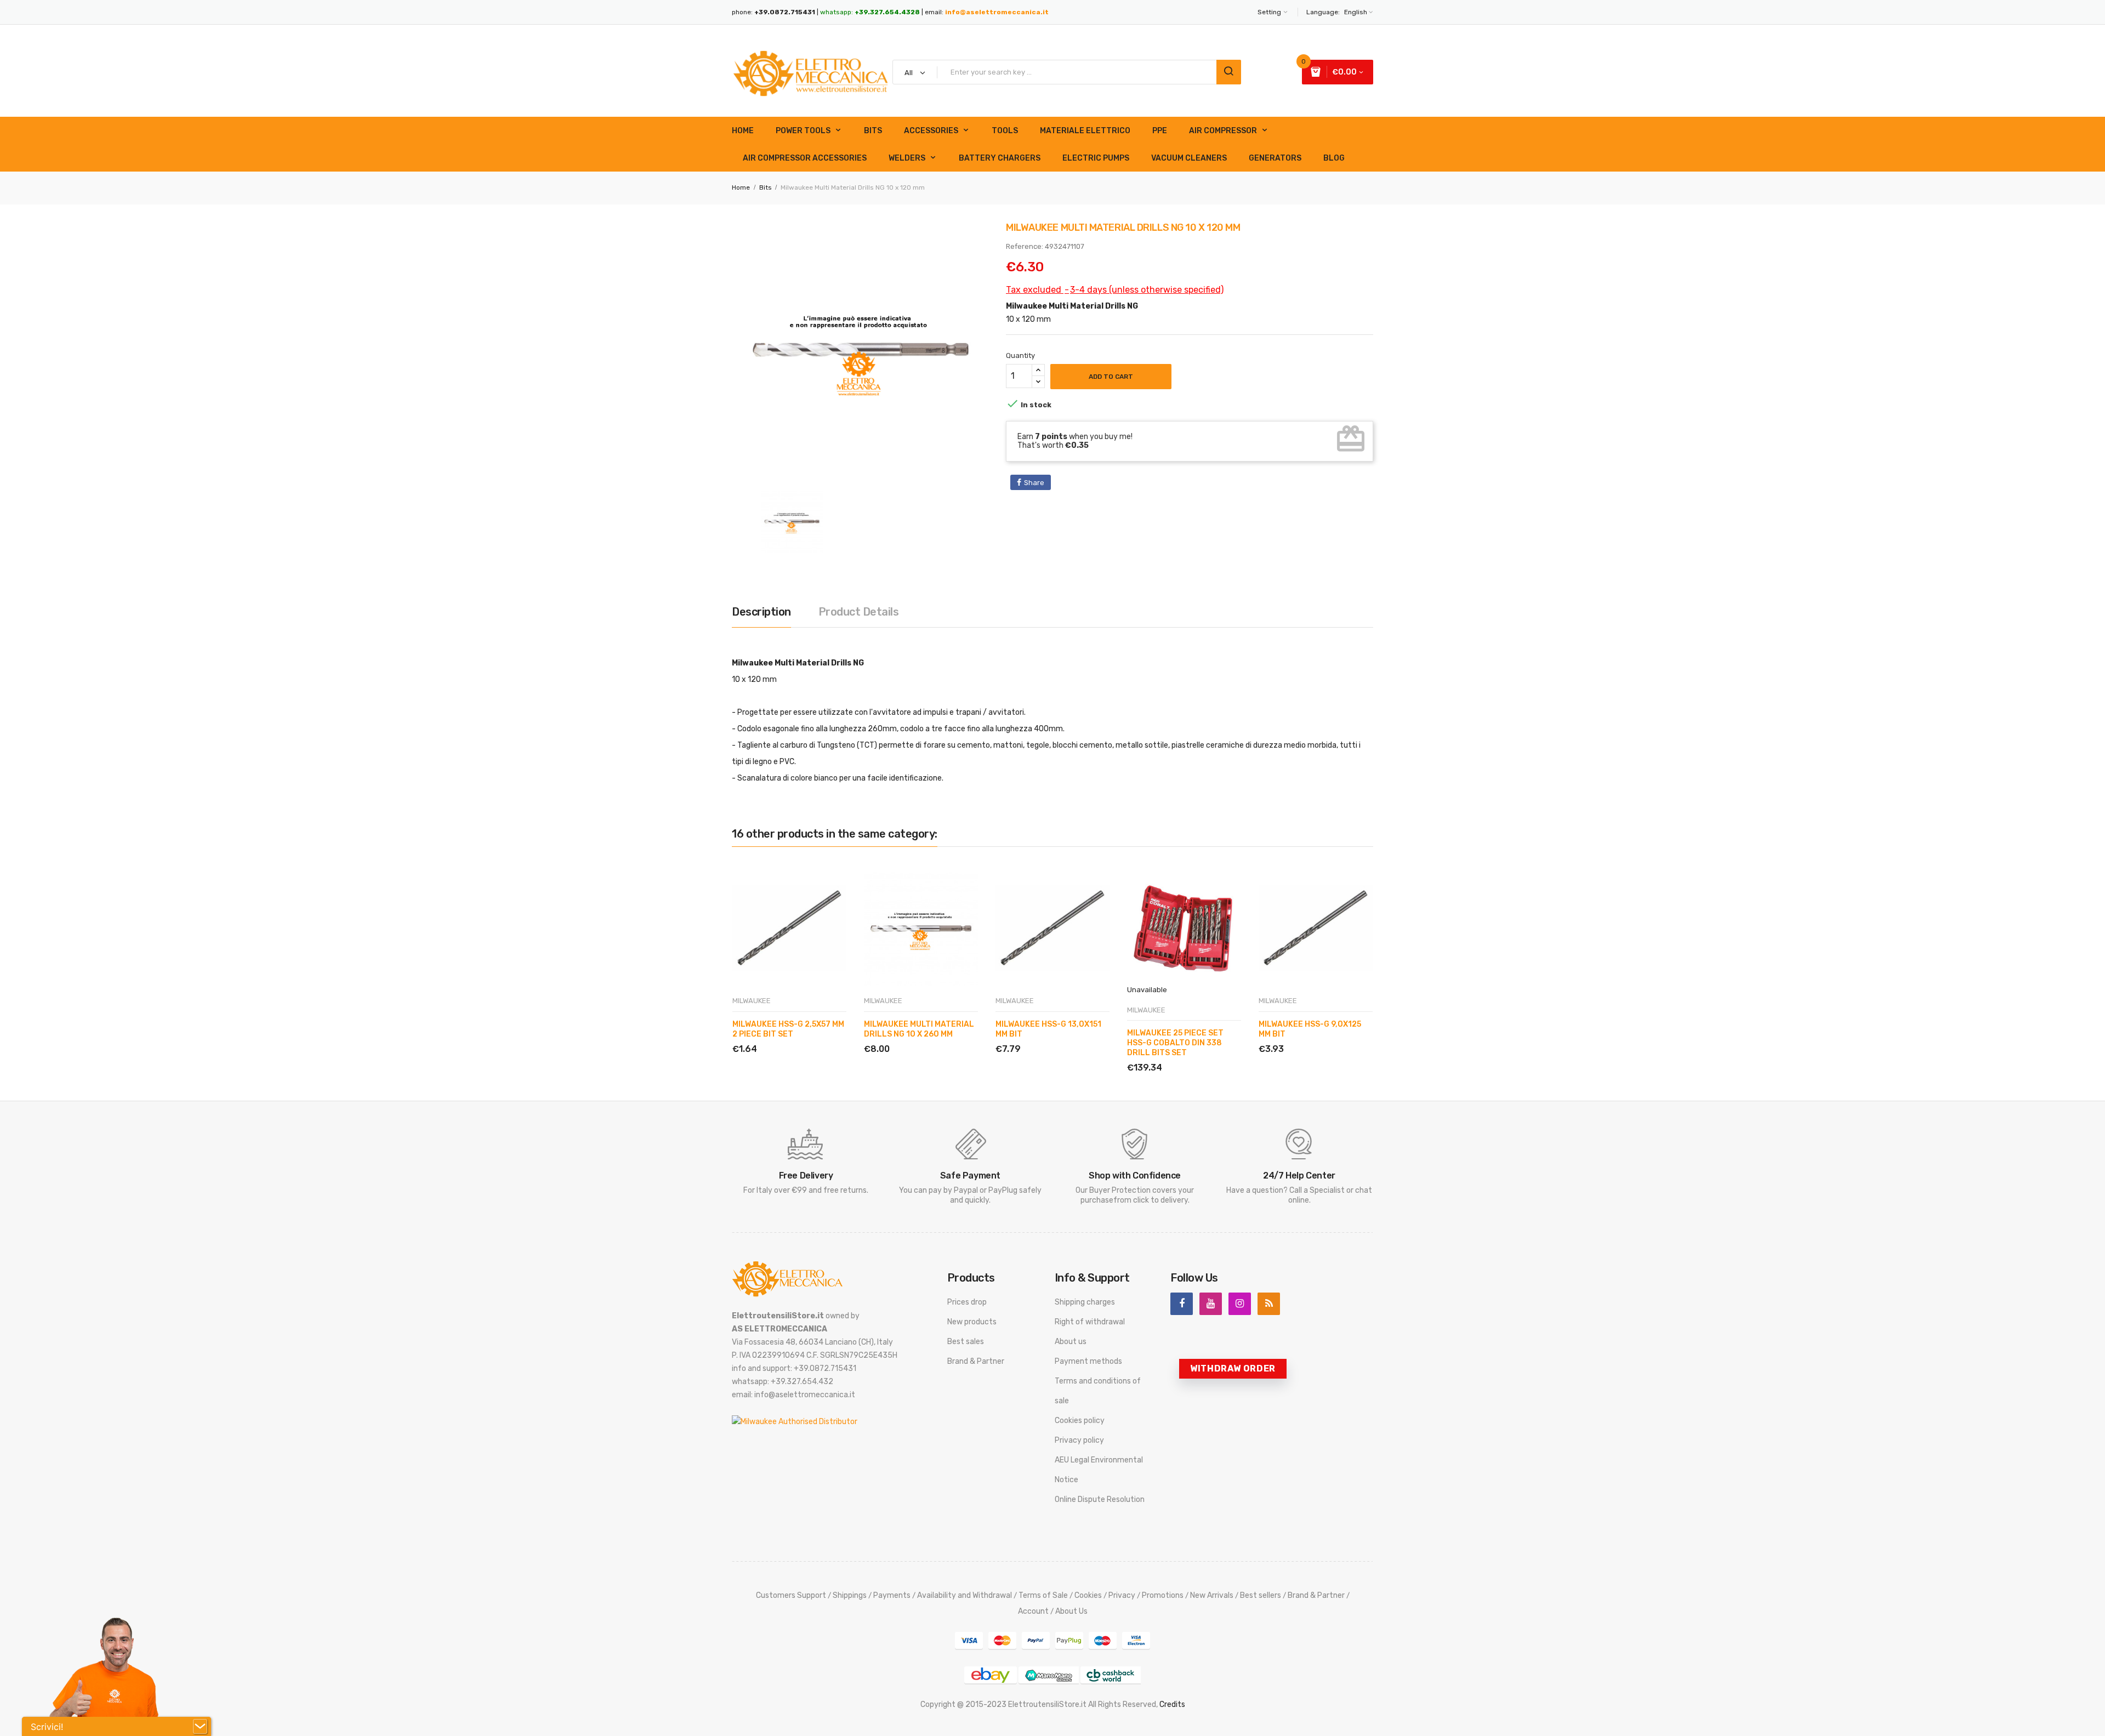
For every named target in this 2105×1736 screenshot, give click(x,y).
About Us (1071, 1611)
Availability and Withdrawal (965, 1595)
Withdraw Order (1233, 1368)
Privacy (1122, 1595)
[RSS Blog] (1269, 1304)
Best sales (966, 1342)
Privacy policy (1079, 1440)
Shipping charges (1085, 1302)
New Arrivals (1212, 1595)
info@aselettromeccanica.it (997, 12)
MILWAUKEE (752, 1001)
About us (1071, 1342)
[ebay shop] (991, 1675)
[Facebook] (1182, 1304)
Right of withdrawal (1090, 1322)
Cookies (1088, 1595)
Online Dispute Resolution (1100, 1499)
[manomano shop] (1049, 1675)
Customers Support (791, 1595)
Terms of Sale (1043, 1595)
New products (972, 1322)
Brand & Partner (976, 1361)
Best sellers (1261, 1595)
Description (761, 612)
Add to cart (1111, 377)
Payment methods (1088, 1361)
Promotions (1163, 1595)
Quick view (784, 1036)
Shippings (850, 1595)
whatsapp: (870, 12)
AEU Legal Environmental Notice (1099, 1470)
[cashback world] (1111, 1675)
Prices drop (967, 1302)
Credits (1172, 1704)
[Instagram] (1240, 1304)
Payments (892, 1595)
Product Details (859, 612)
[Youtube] (1211, 1304)
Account (1033, 1611)
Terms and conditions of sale (1098, 1391)
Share (1034, 483)
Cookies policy (1080, 1421)
